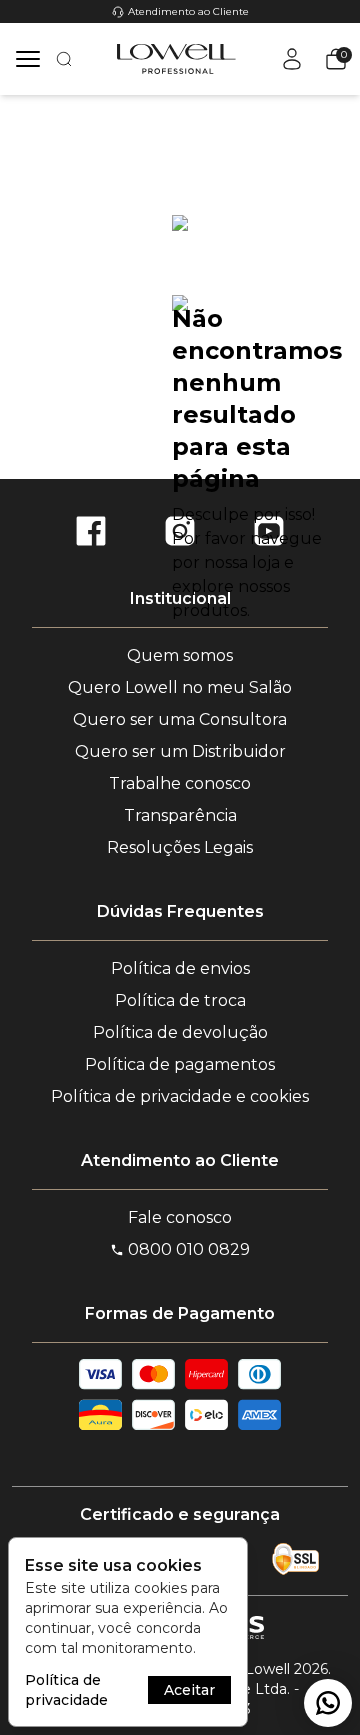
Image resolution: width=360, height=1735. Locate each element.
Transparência (180, 815)
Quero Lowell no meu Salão (180, 687)
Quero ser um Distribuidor (180, 751)
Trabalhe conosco (180, 783)
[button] (332, 59)
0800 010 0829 (189, 1249)
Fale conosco (180, 1217)
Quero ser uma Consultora (180, 719)
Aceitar (189, 1690)
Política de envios (180, 968)
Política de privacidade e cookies (180, 1096)
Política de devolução (180, 1032)
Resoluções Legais (180, 847)
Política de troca (180, 1000)
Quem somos (180, 655)
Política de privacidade (66, 1690)
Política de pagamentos (180, 1064)
